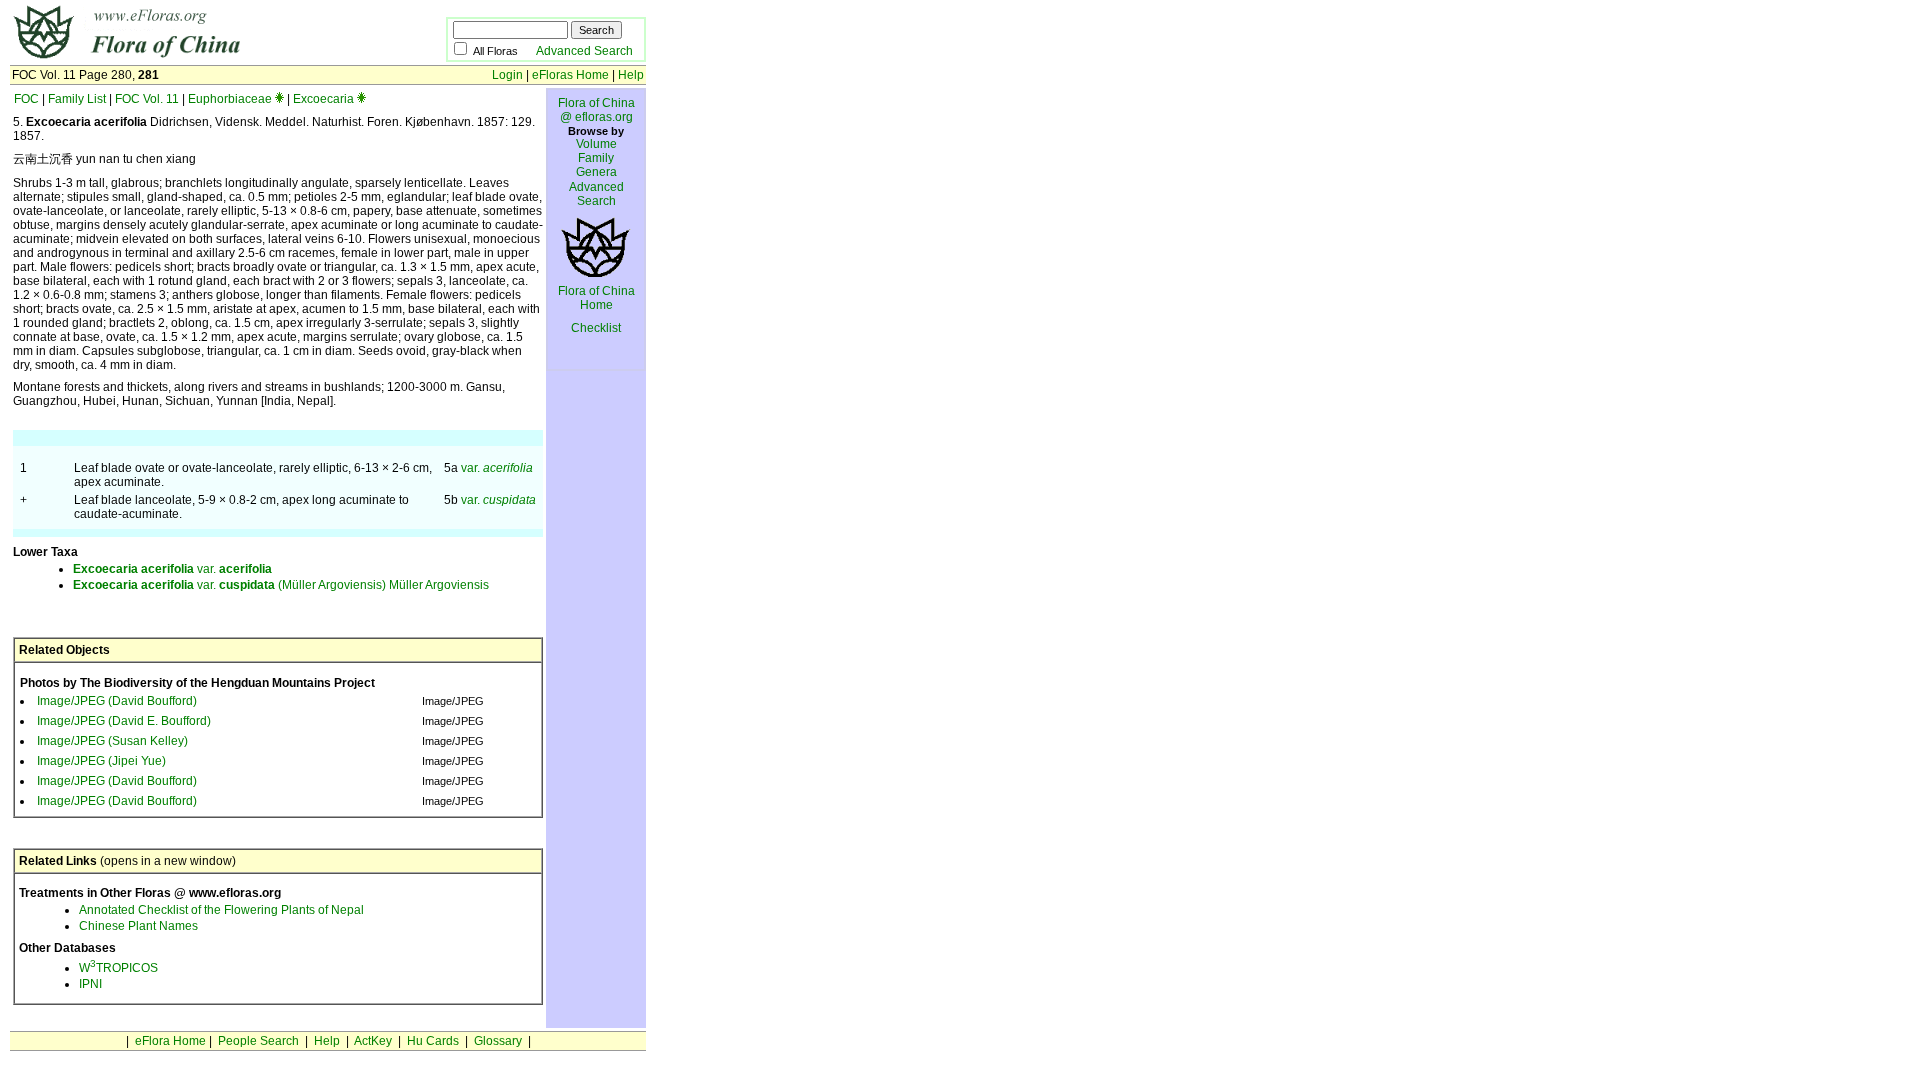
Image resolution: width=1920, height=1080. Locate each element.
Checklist (596, 328)
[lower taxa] (279, 99)
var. (497, 468)
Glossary (498, 1041)
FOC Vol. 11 (147, 99)
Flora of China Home (596, 298)
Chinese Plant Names (138, 926)
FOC (26, 99)
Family (596, 158)
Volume (596, 144)
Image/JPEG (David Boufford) (117, 701)
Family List (77, 99)
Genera (596, 172)
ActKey (373, 1041)
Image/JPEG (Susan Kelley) (112, 741)
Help (631, 75)
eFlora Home (170, 1041)
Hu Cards (433, 1041)
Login (507, 75)
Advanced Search (584, 51)
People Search (258, 1041)
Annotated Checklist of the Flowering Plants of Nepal (221, 910)
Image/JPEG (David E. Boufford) (124, 721)
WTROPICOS (118, 968)
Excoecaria (323, 99)
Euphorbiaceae (230, 99)
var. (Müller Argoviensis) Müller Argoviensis (281, 585)
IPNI (90, 984)
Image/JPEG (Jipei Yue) (101, 761)
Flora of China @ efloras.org (596, 110)
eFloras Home (570, 75)
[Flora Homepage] (197, 58)
